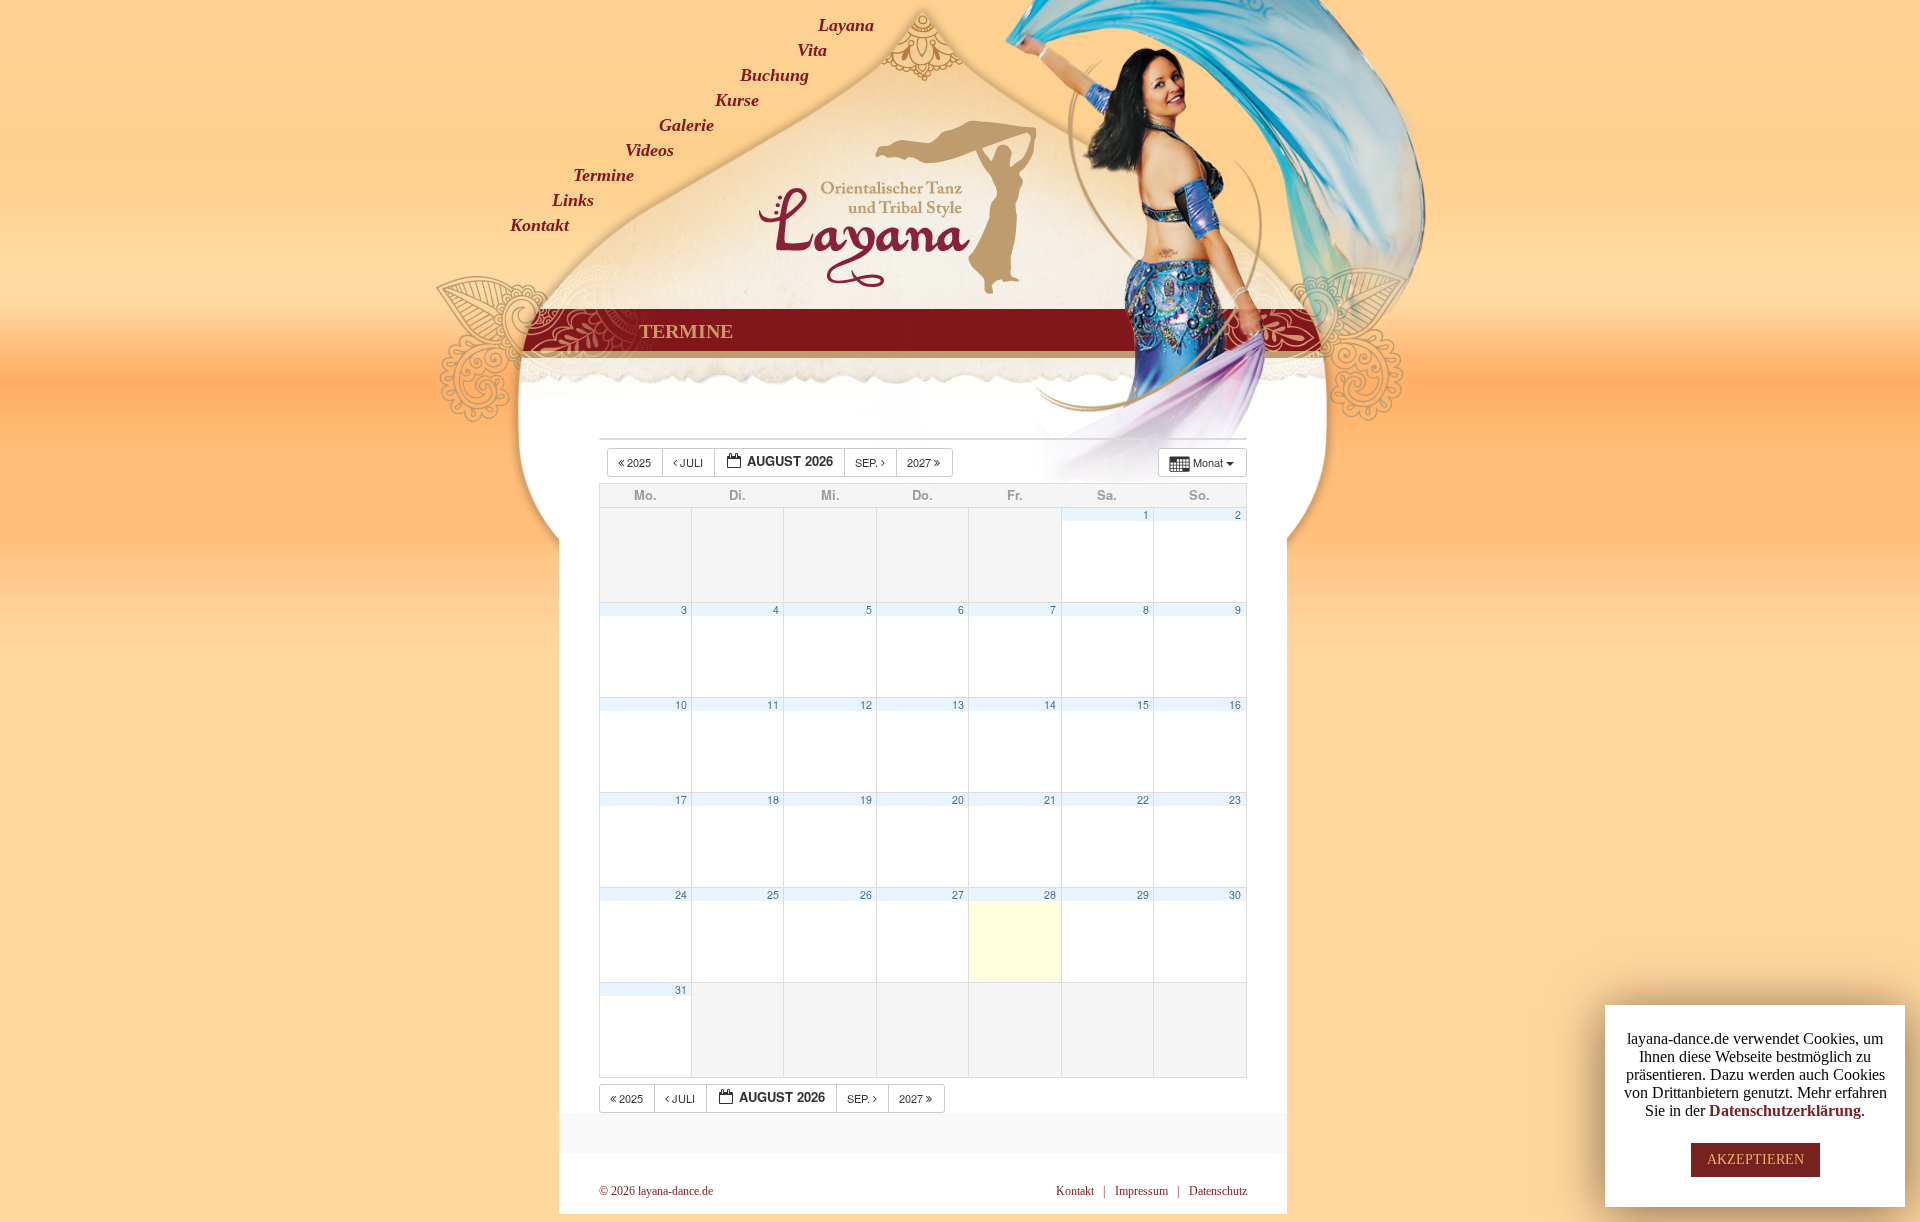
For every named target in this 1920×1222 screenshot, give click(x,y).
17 (681, 799)
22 (1143, 799)
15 (1143, 704)
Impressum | (1147, 1191)
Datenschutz (1218, 1191)
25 (773, 894)
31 (681, 989)
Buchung (774, 75)
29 (1143, 894)
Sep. (868, 462)
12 (866, 704)
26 (866, 894)
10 (681, 704)
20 (958, 799)
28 (1050, 894)
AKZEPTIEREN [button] (1755, 1159)
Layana (846, 25)
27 (958, 894)
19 (866, 799)
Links (573, 200)
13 (958, 704)
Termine (603, 175)
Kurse (737, 100)
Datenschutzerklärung (1785, 1110)
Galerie (686, 125)
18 (773, 799)
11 (773, 704)
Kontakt (539, 225)
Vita (812, 50)
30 (1235, 894)
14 (1050, 704)
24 (681, 894)
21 (1050, 799)
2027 (920, 462)
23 (1235, 799)
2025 (639, 462)
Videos (649, 150)
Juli (691, 462)
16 (1235, 704)
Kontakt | (1080, 1191)
